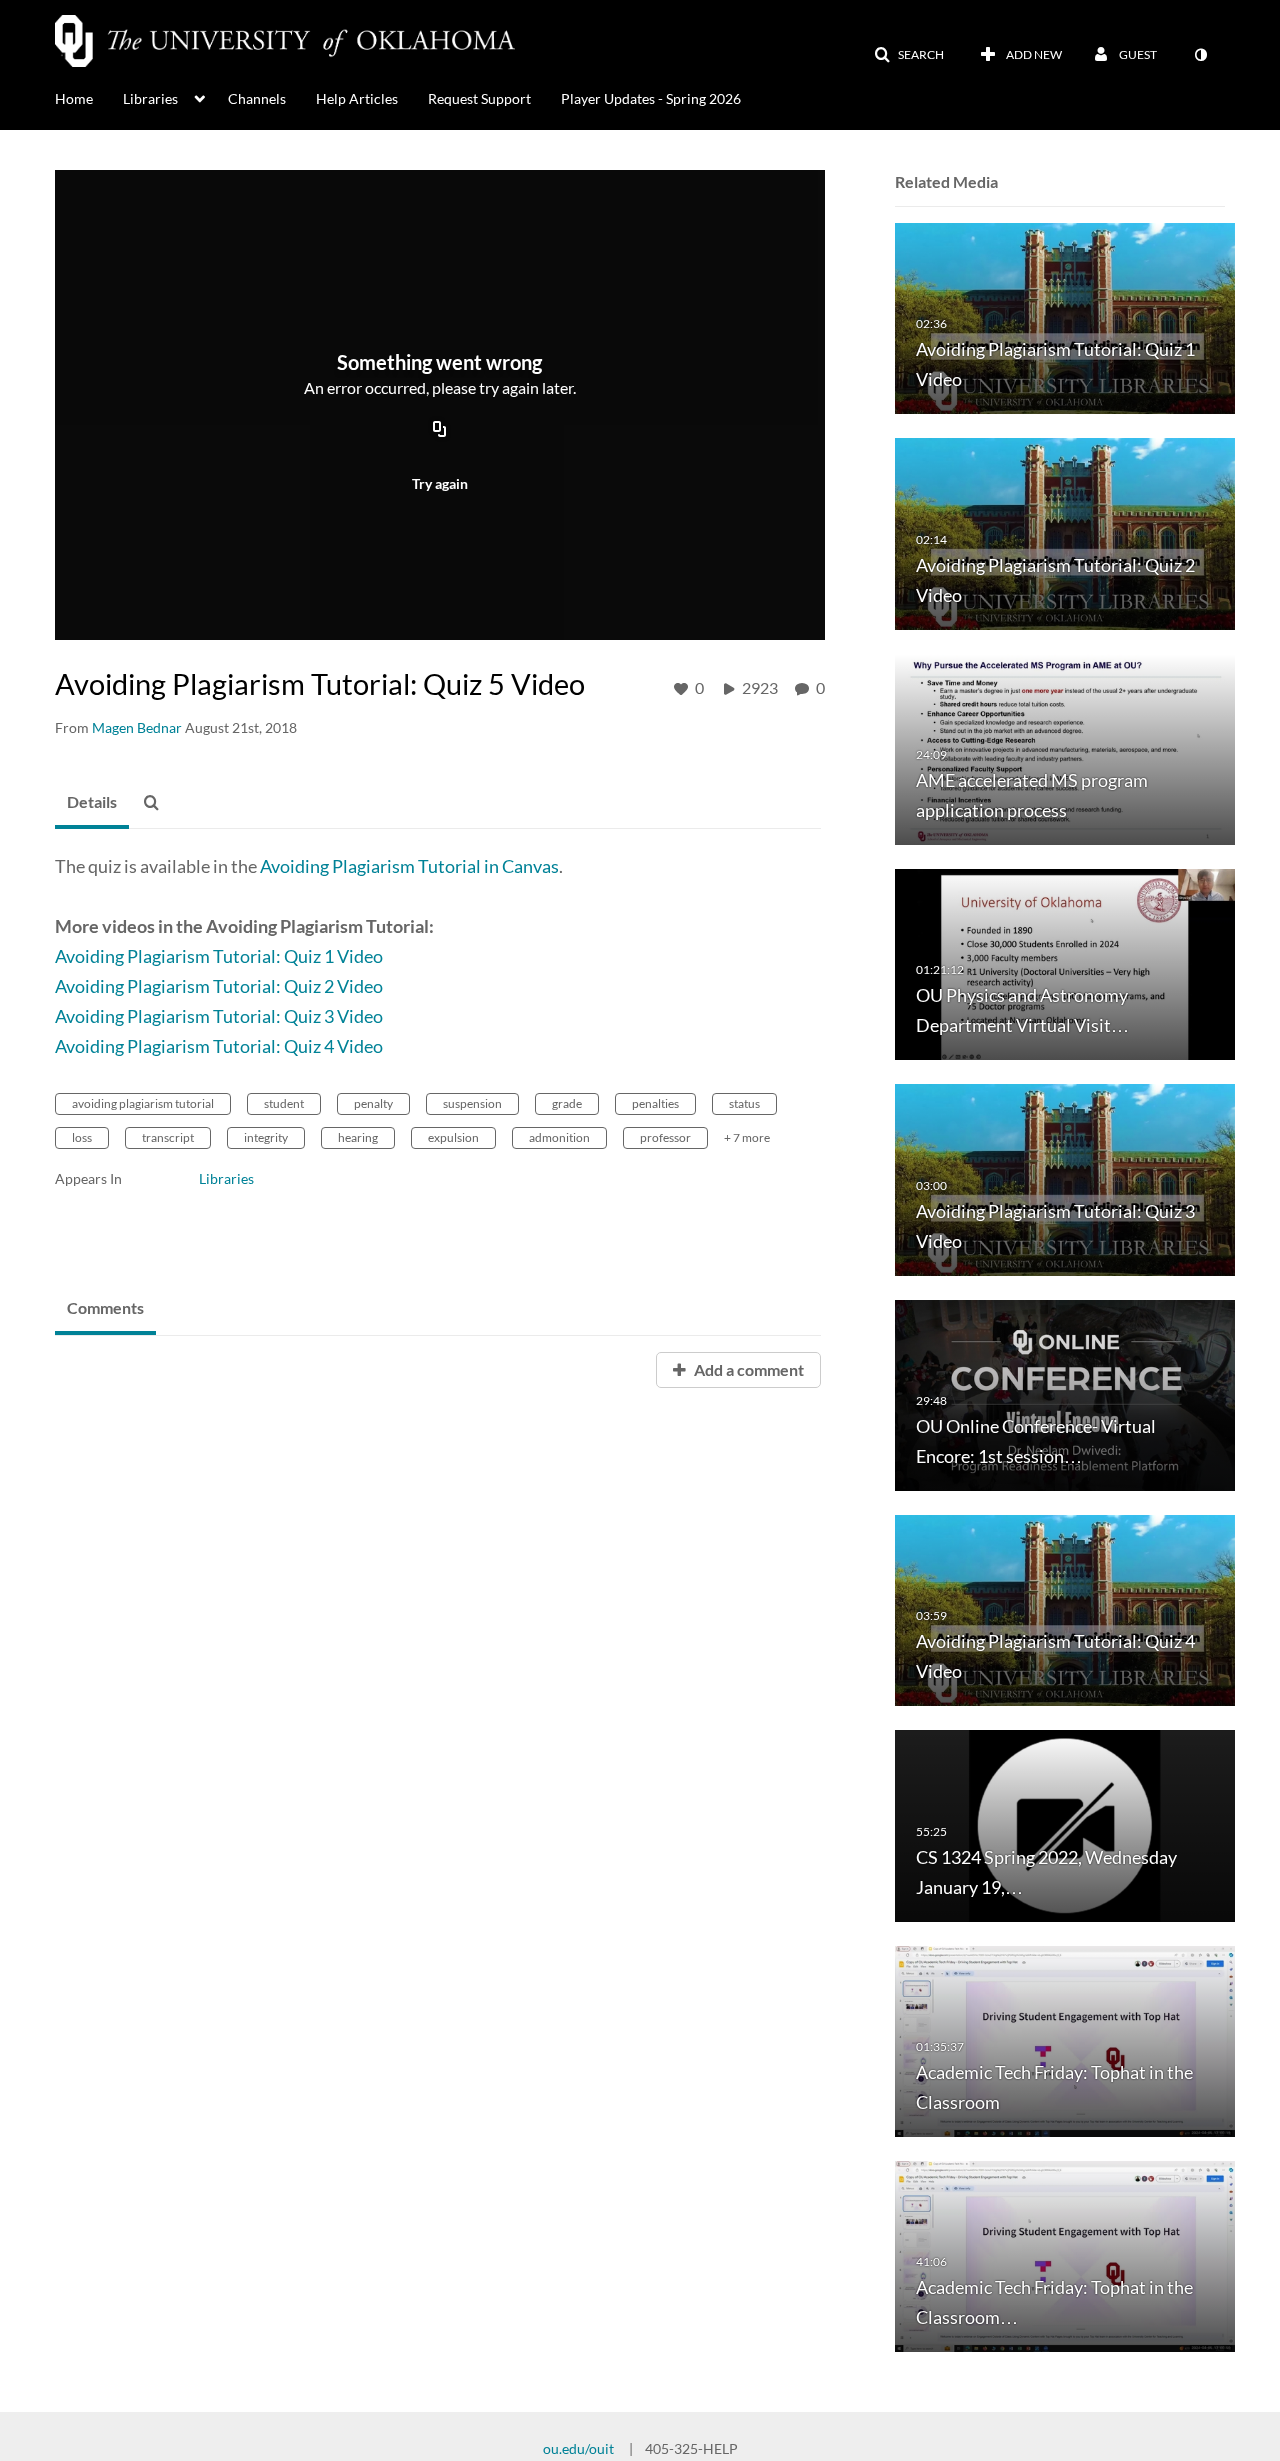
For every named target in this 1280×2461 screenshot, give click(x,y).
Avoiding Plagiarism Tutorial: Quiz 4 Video (219, 1046)
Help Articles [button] (357, 98)
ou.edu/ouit (578, 2448)
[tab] (92, 803)
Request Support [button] (479, 98)
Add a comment (747, 1369)
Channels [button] (257, 98)
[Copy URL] (440, 431)
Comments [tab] (105, 1307)
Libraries (226, 1178)
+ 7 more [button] (747, 1137)
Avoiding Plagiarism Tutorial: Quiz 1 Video (219, 956)
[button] (909, 55)
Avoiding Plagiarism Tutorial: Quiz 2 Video (219, 986)
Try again (440, 483)
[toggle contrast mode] (1200, 55)
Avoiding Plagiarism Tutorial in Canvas (409, 866)
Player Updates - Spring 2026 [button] (651, 98)
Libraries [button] (150, 98)
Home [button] (74, 98)
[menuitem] (89, 97)
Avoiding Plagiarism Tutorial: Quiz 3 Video (219, 1016)
